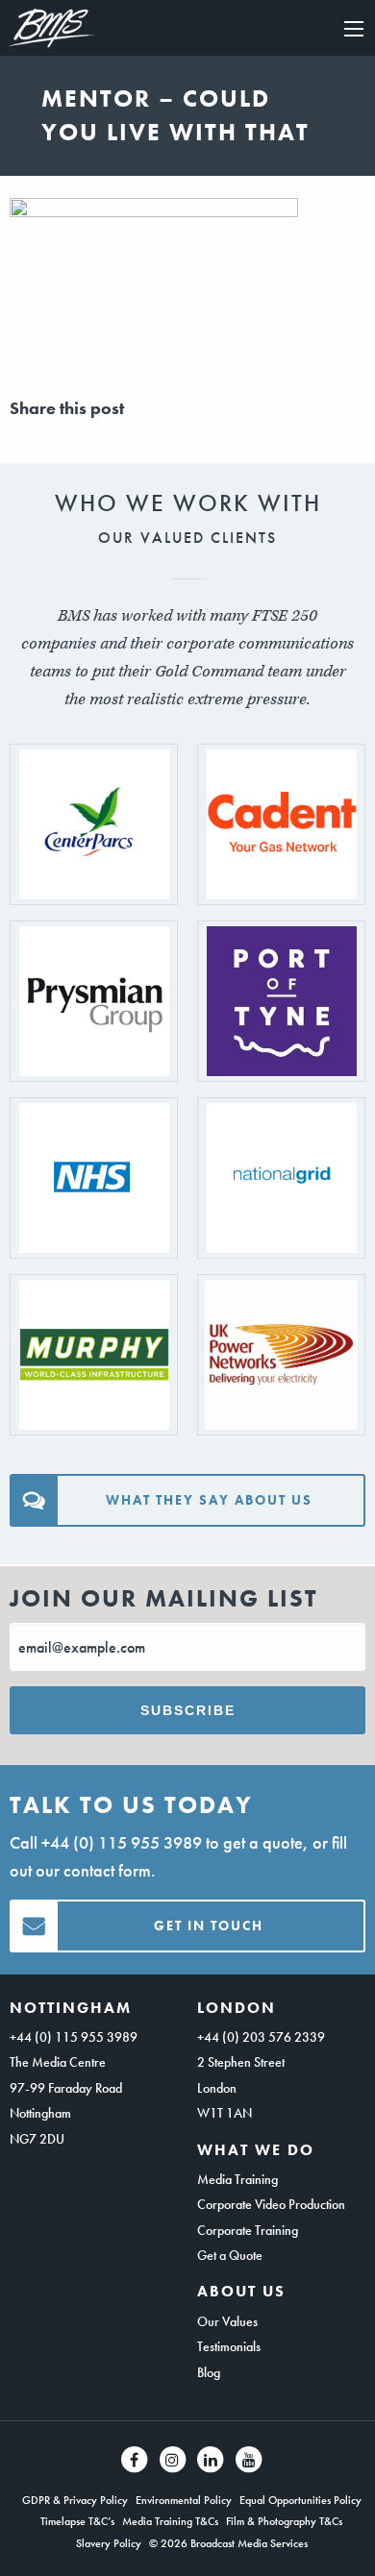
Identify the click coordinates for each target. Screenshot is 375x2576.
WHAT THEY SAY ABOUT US (209, 1500)
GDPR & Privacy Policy (75, 2500)
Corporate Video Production (271, 2204)
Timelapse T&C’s (77, 2521)
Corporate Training (248, 2230)
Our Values (227, 2321)
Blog (209, 2372)
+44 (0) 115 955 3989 (122, 1842)
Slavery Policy (109, 2543)
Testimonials (229, 2346)
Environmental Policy (184, 2500)
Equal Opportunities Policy (300, 2500)
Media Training (237, 2179)
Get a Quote (230, 2255)
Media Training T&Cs (170, 2521)
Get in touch (209, 1926)
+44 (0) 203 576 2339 (261, 2037)
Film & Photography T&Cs (284, 2521)
